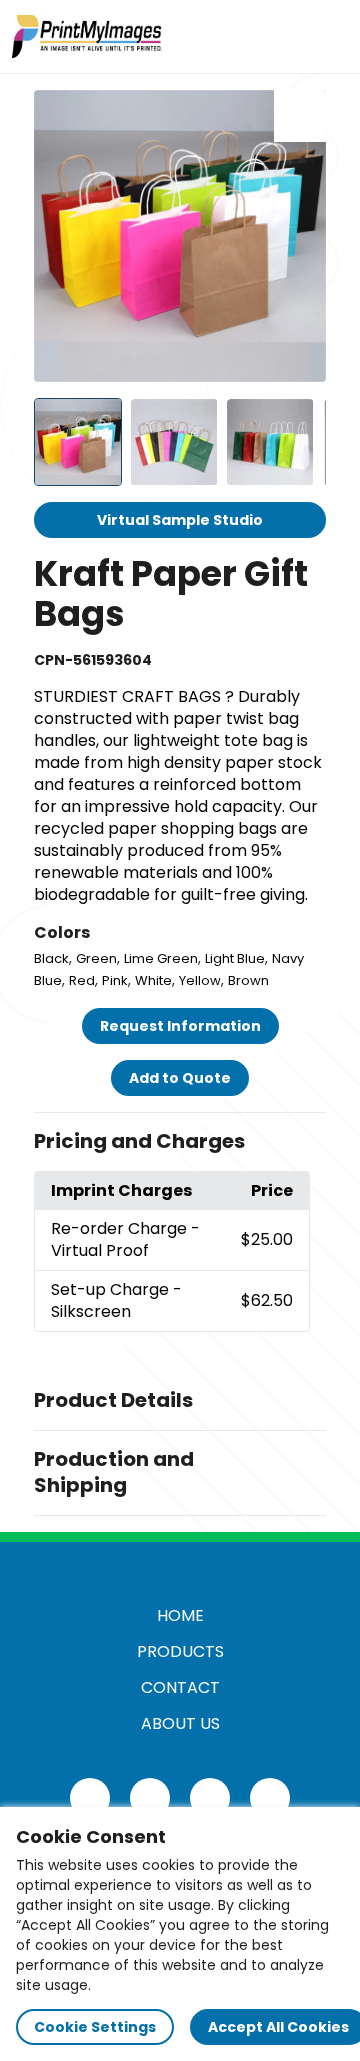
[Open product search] (284, 36)
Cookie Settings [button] (95, 2027)
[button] (180, 1142)
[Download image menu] (300, 116)
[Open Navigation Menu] (326, 36)
